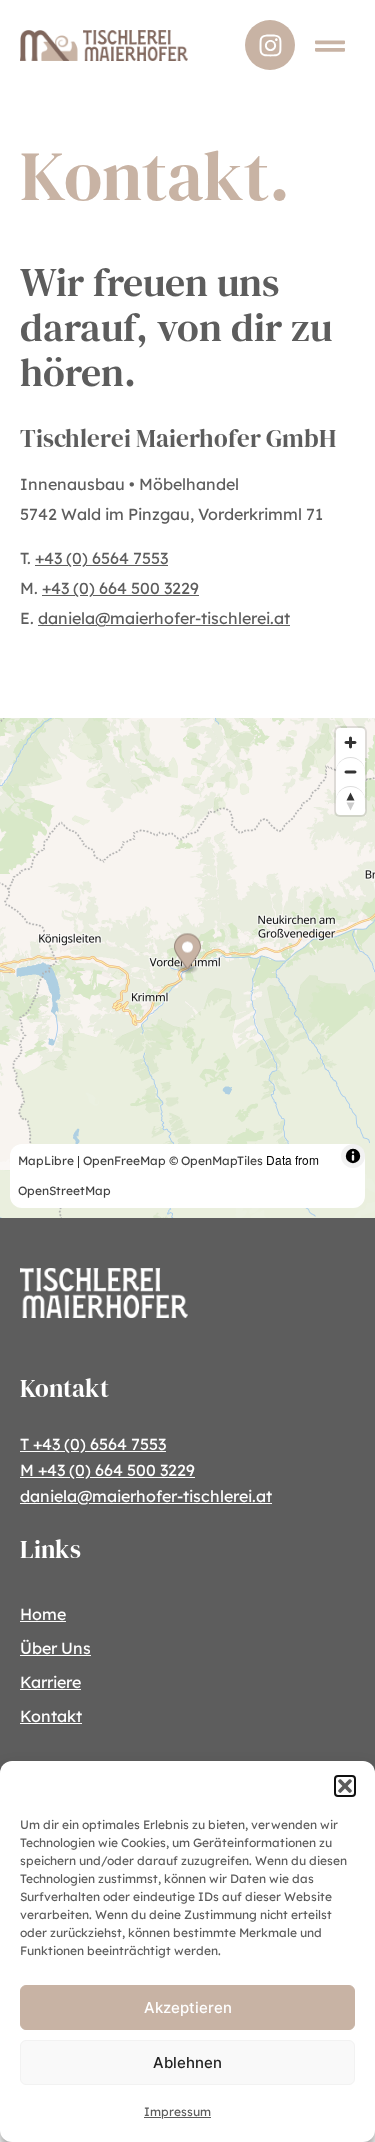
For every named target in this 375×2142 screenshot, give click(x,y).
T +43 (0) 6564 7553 (93, 1444)
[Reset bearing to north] (350, 800)
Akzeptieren (188, 2007)
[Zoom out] (350, 771)
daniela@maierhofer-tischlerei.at (164, 618)
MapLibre (46, 1160)
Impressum (177, 2111)
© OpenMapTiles (216, 1160)
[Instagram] (270, 45)
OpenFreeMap (124, 1160)
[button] (345, 1786)
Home (43, 1614)
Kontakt (51, 1716)
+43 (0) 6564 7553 (101, 558)
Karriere (50, 1682)
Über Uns (55, 1648)
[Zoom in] (350, 742)
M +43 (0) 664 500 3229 (107, 1470)
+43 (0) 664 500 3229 (120, 588)
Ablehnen (187, 2062)
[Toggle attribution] (353, 1156)
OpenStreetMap (64, 1190)
